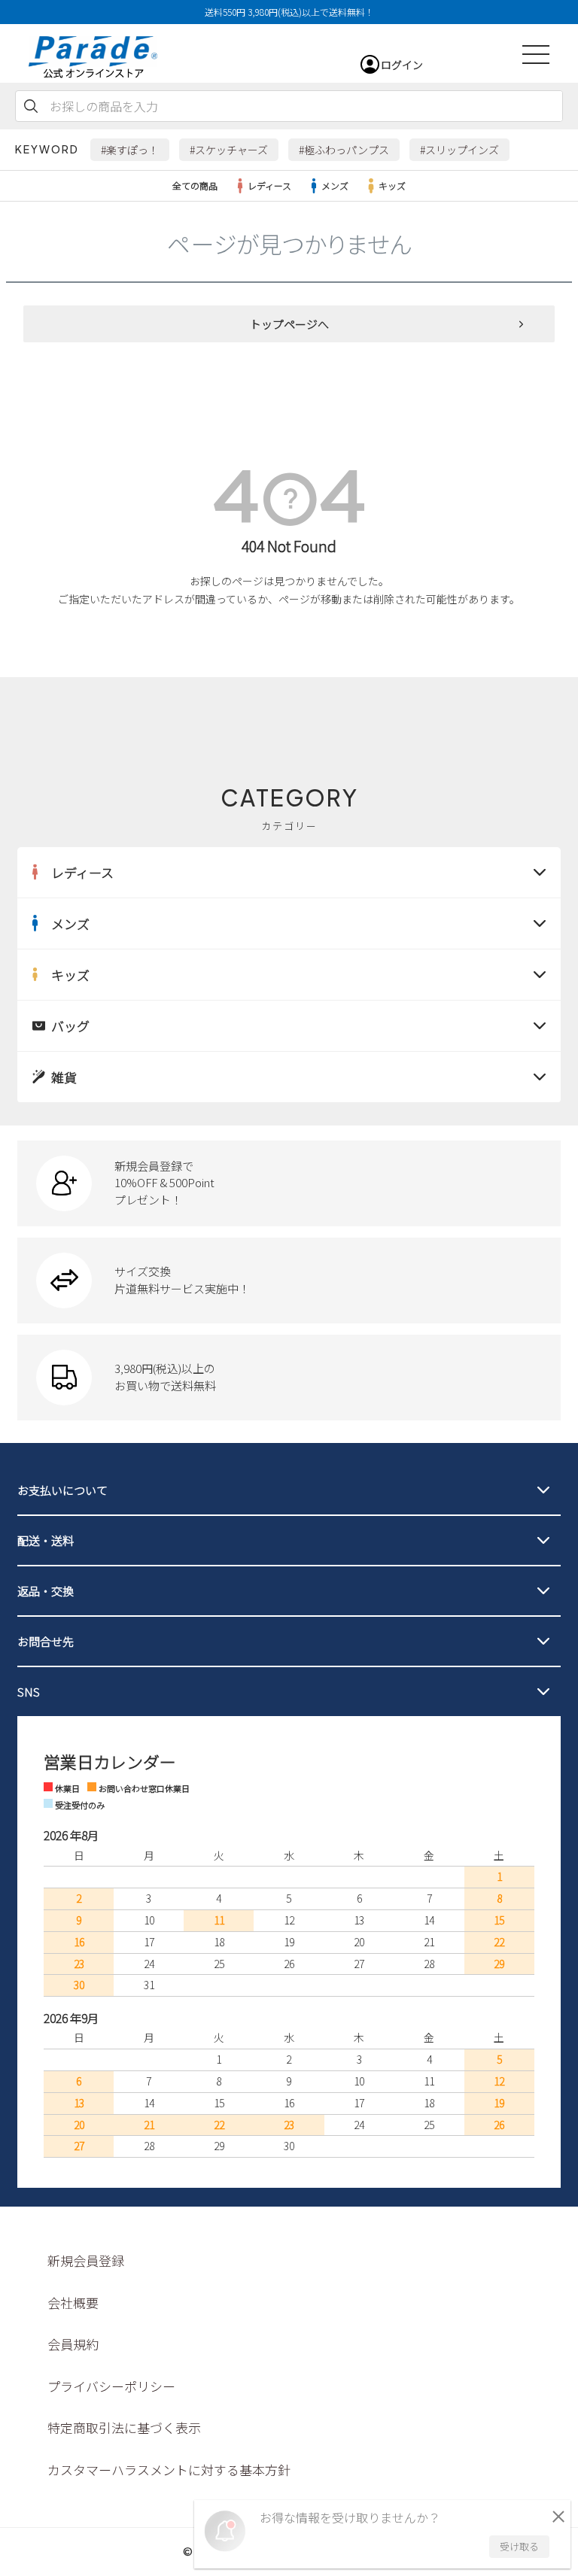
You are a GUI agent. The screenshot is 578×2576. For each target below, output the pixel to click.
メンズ (335, 185)
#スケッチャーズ (229, 150)
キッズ (392, 185)
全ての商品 (195, 185)
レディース (269, 185)
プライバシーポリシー (111, 2386)
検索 (31, 106)
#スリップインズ (459, 150)
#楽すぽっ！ (130, 150)
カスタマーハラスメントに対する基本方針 (169, 2470)
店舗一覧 (90, 661)
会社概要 (73, 2303)
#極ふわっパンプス (344, 150)
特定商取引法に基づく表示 (124, 2427)
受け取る (519, 2546)
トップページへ (289, 324)
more (289, 1183)
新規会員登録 (86, 2260)
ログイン (402, 65)
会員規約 (73, 2344)
